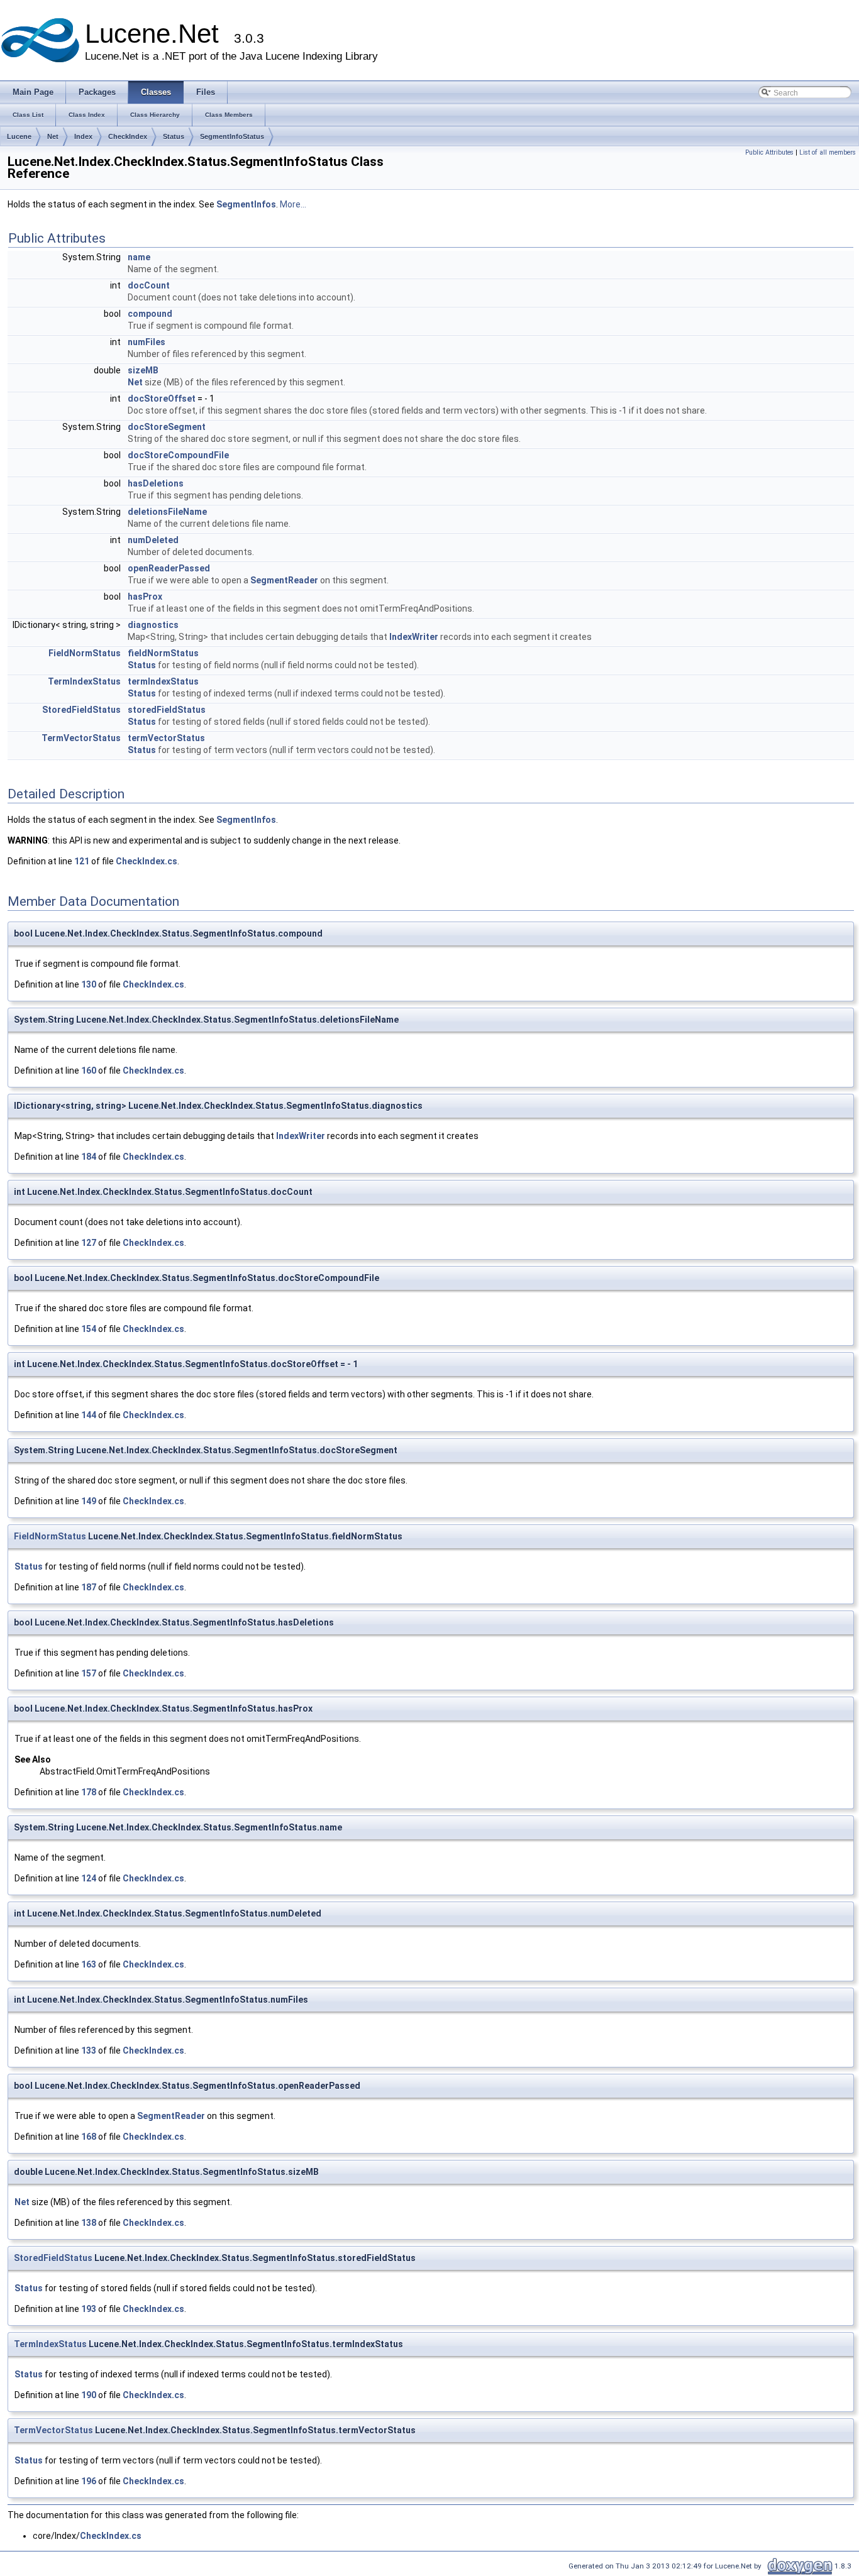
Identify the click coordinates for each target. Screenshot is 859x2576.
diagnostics (153, 625)
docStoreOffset (162, 399)
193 (89, 2309)
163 (89, 1964)
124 (89, 1878)
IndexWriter (414, 637)
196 (89, 2481)
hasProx (145, 597)
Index (83, 136)
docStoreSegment (167, 427)
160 (89, 1071)
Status (174, 136)
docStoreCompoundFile (178, 455)
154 (89, 1329)
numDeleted (153, 540)
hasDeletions (156, 483)
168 (89, 2137)
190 (89, 2395)
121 (82, 861)
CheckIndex (128, 136)
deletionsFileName (167, 512)
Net (53, 136)
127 (89, 1243)
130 (89, 984)
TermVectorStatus (81, 738)
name (139, 257)
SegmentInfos (246, 204)
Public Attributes (769, 152)
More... (293, 204)
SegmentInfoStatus (232, 136)
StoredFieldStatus (81, 710)
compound (150, 314)
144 (89, 1415)
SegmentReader (284, 580)
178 (89, 1792)
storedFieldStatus (167, 710)
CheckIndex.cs (147, 861)
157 (89, 1673)
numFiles (147, 342)
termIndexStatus (163, 681)
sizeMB (143, 370)
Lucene (19, 136)
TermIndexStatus (84, 681)
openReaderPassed (169, 568)
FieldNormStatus (85, 653)
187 (89, 1587)
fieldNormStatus (163, 653)
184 (89, 1157)
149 (89, 1501)
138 (89, 2223)
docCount (149, 285)
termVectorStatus (166, 738)
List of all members (828, 152)
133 (89, 2050)
